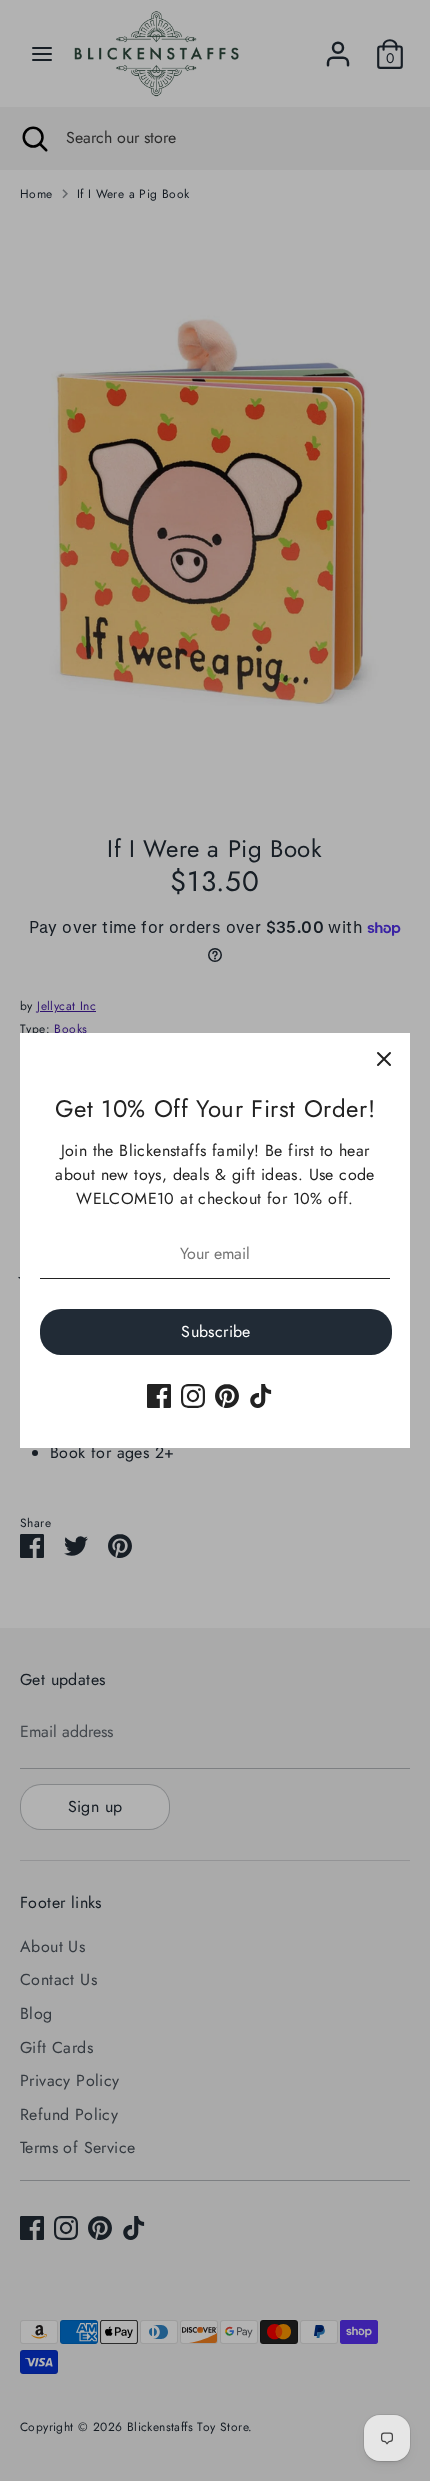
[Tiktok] (261, 1396)
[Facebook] (159, 1396)
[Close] (384, 1059)
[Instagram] (193, 1396)
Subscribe (216, 1331)
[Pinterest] (227, 1396)
